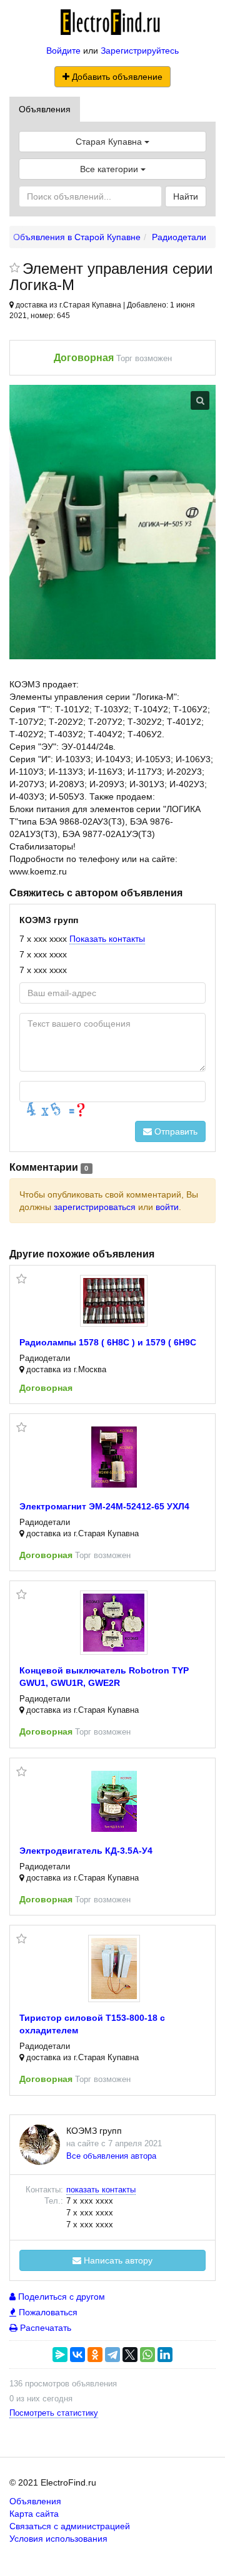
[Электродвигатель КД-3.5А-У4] (114, 1801)
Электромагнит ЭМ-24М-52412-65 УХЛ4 (104, 1506)
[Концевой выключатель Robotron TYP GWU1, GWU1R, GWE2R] (114, 1623)
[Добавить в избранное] (15, 269)
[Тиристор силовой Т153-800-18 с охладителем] (114, 1968)
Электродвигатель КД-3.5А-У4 (86, 1851)
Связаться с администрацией (70, 2526)
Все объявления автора (111, 2156)
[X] (130, 2355)
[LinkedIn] (165, 2355)
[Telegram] (112, 2355)
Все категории (110, 169)
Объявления (45, 109)
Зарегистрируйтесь (140, 51)
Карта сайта (34, 2514)
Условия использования (58, 2539)
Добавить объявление (116, 77)
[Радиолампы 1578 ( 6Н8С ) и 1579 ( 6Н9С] (114, 1301)
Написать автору (117, 2260)
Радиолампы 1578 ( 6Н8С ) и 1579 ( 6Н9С (108, 1342)
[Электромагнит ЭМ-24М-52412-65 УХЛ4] (114, 1457)
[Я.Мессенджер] (60, 2355)
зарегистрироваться (95, 1207)
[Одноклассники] (95, 2355)
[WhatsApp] (147, 2355)
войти (167, 1207)
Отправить (175, 1131)
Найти (186, 196)
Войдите (63, 51)
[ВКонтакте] (77, 2355)
